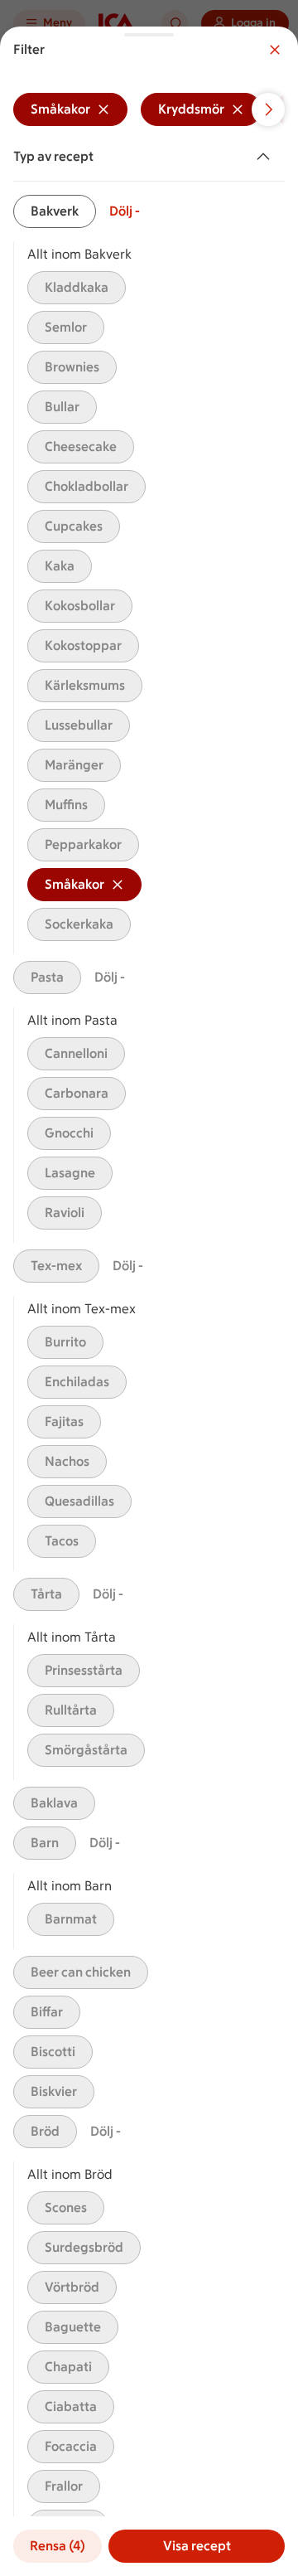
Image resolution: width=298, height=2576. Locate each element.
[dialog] (149, 1301)
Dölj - (125, 211)
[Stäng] (275, 50)
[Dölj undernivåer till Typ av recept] (267, 157)
